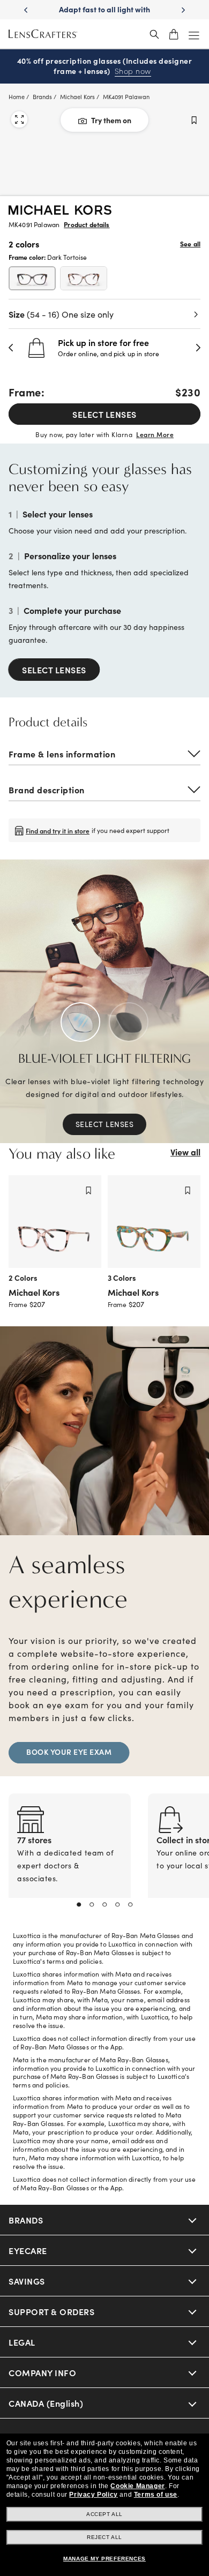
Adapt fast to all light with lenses (104, 14)
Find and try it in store (58, 831)
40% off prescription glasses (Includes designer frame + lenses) (105, 66)
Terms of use (156, 2495)
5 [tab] (130, 1905)
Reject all (104, 2537)
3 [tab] (104, 1905)
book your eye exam (69, 1752)
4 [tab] (117, 1905)
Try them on (111, 120)
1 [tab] (79, 1905)
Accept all (104, 2514)
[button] (11, 348)
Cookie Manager (137, 2486)
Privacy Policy (93, 2495)
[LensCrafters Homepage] (43, 34)
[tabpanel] (70, 1858)
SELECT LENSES (104, 414)
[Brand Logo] (60, 211)
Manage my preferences (104, 2559)
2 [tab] (92, 1905)
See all (190, 244)
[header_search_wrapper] (154, 34)
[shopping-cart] (174, 34)
